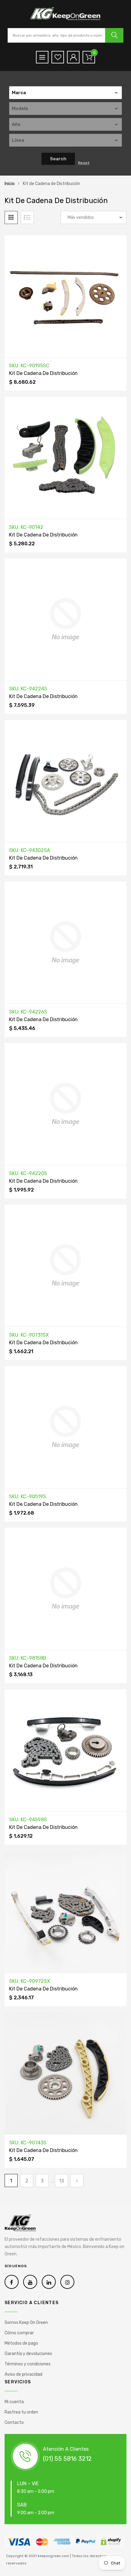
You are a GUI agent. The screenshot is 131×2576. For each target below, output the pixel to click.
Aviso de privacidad (23, 2374)
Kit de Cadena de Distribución (43, 373)
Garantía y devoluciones (28, 2354)
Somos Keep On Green (26, 2323)
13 (62, 2181)
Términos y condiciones (28, 2364)
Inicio (10, 184)
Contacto (14, 2423)
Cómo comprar (19, 2333)
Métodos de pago (21, 2343)
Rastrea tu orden (21, 2412)
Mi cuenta (14, 2402)
